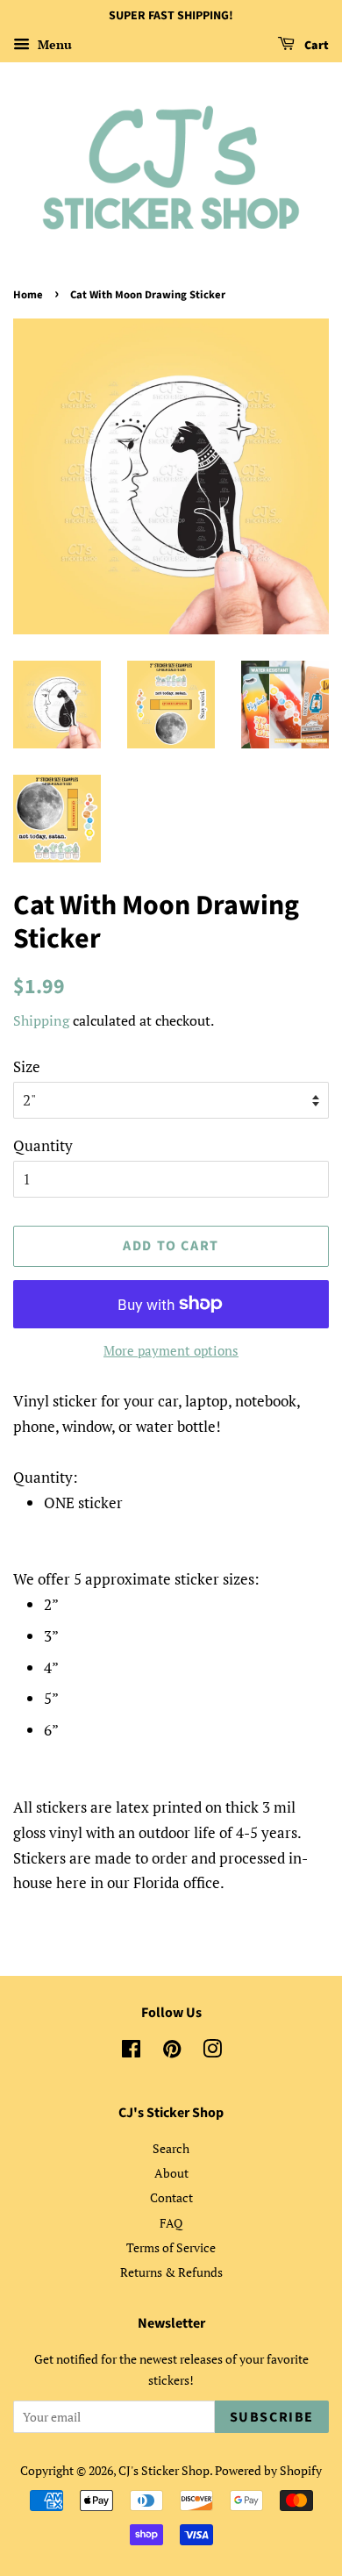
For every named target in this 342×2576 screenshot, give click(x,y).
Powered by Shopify (268, 2470)
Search (171, 2148)
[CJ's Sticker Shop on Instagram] (212, 2052)
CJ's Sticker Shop (164, 2470)
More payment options (171, 1350)
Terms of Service (171, 2247)
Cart (315, 46)
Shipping (41, 1020)
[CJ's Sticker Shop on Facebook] (131, 2052)
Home (28, 295)
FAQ (171, 2223)
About (171, 2173)
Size (27, 1066)
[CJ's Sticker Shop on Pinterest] (172, 2052)
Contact (171, 2197)
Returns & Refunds (171, 2272)
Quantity (43, 1145)
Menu (53, 44)
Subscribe (272, 2417)
